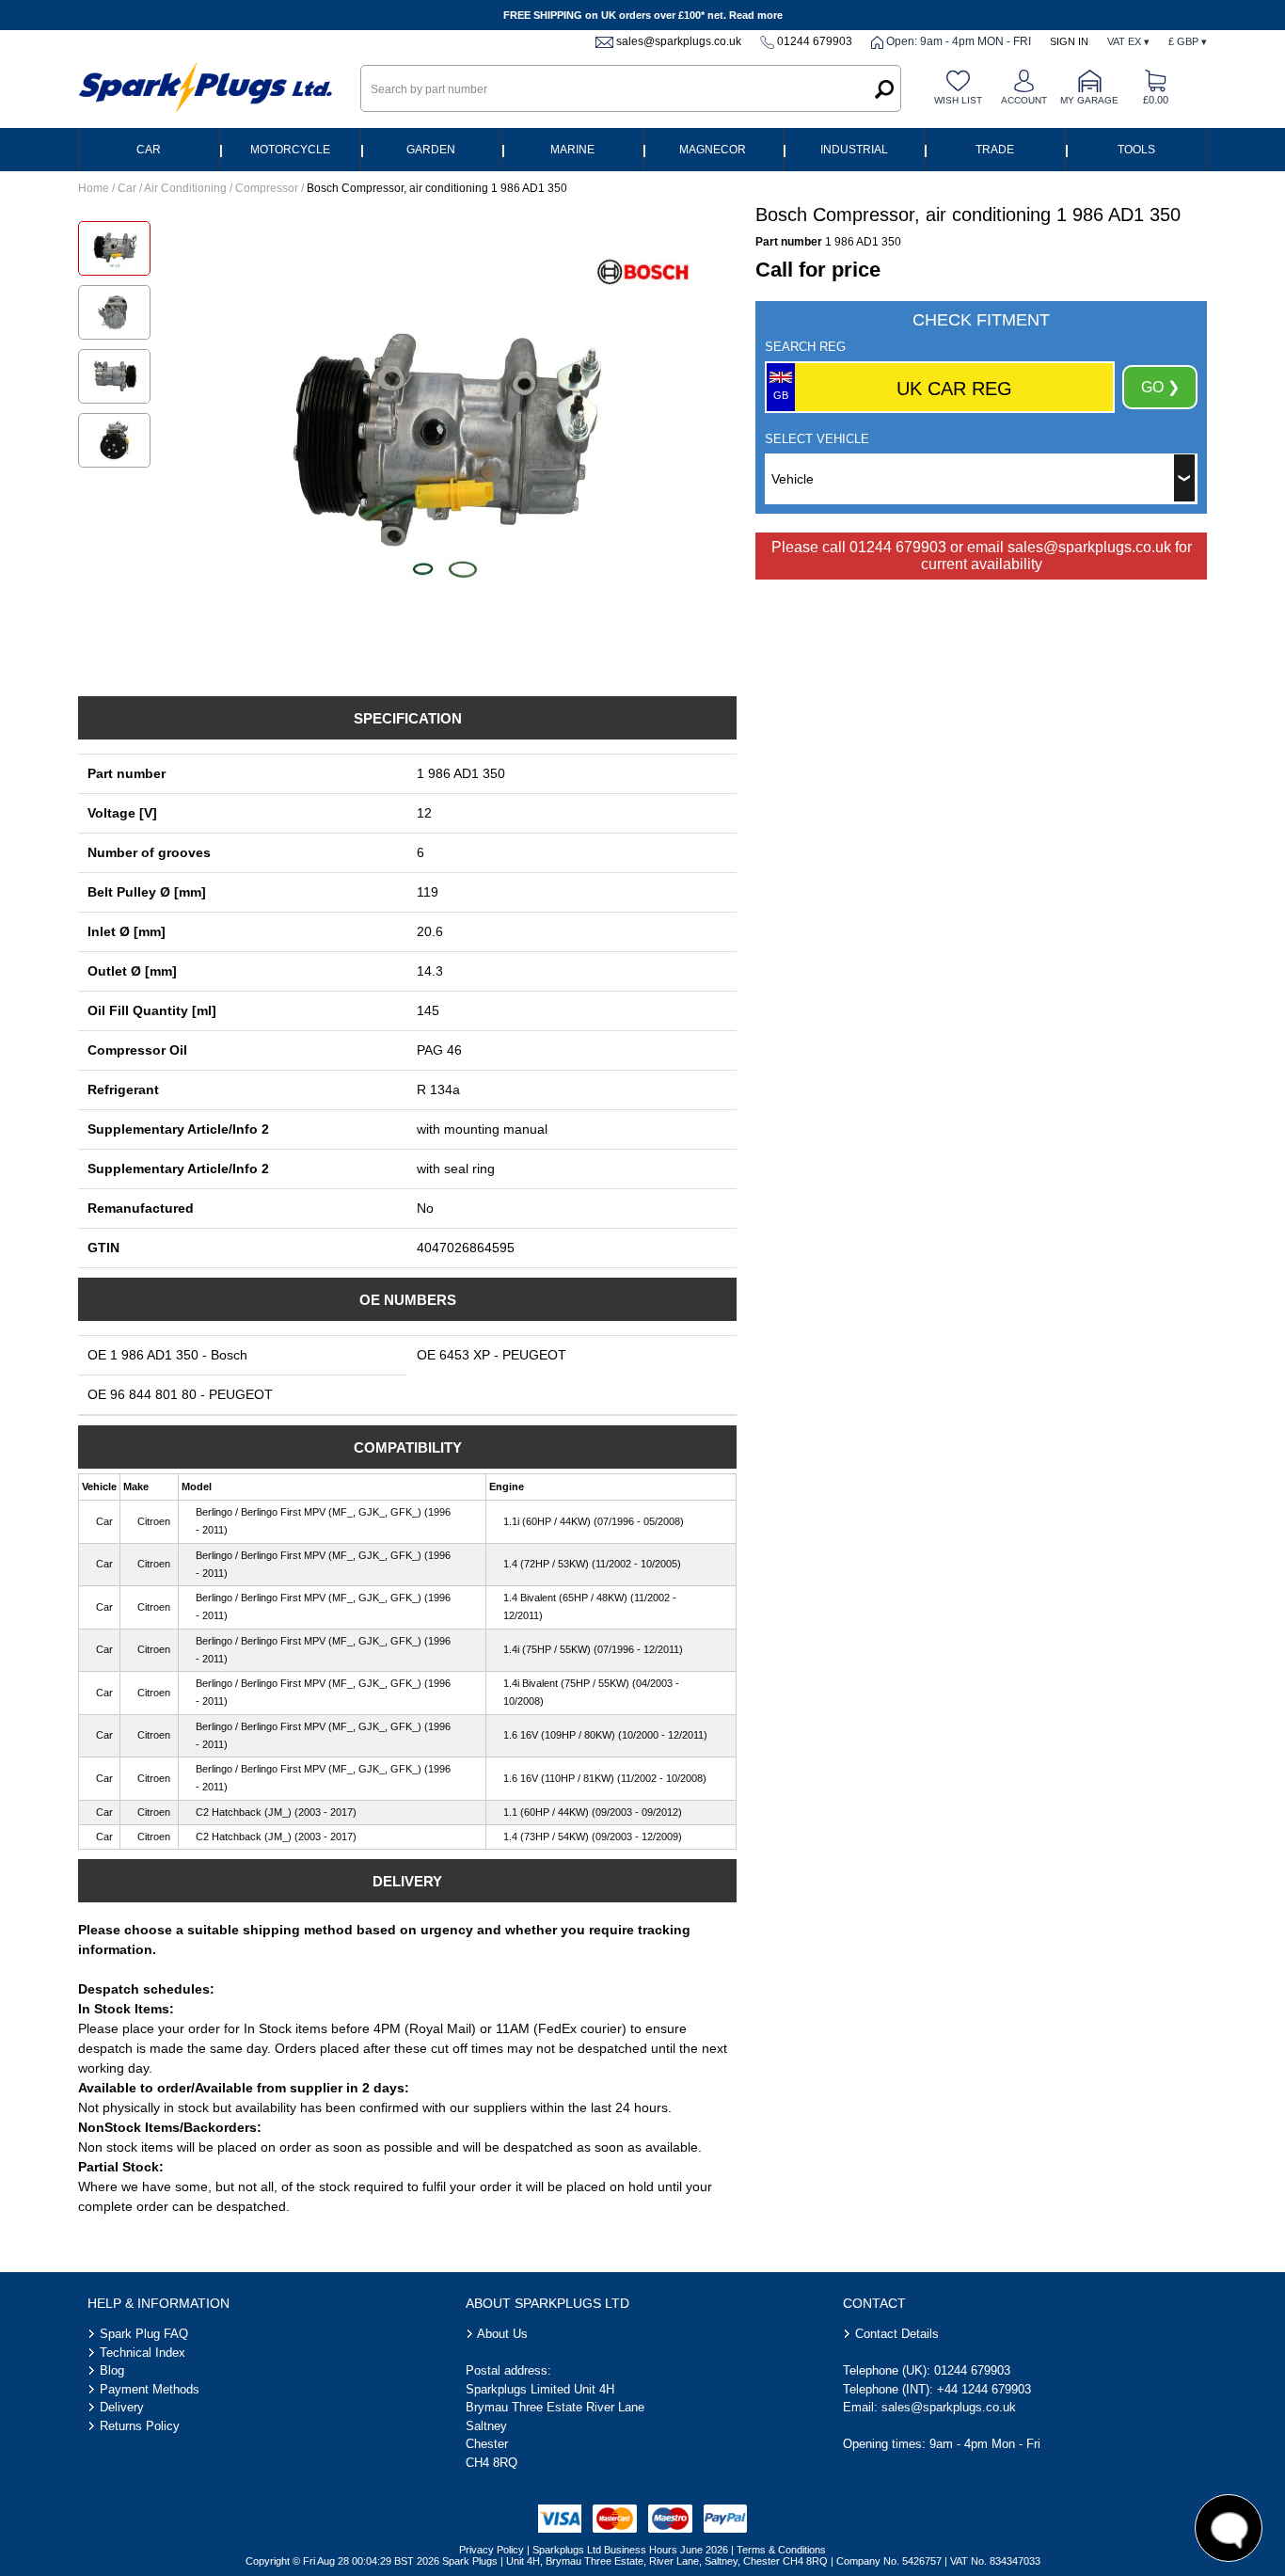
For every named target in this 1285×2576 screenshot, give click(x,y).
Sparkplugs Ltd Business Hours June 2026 (630, 2550)
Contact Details (897, 2334)
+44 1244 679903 (984, 2389)
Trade (995, 150)
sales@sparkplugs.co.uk (679, 41)
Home (94, 188)
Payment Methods (150, 2389)
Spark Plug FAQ (144, 2334)
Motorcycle (290, 150)
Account (1024, 100)
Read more (756, 15)
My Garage (1089, 100)
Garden (431, 150)
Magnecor (713, 150)
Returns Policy (140, 2426)
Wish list (958, 100)
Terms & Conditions (781, 2550)
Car (149, 150)
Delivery (122, 2407)
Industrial (854, 150)
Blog (112, 2370)
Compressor (267, 188)
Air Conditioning (185, 188)
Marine (572, 150)
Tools (1136, 150)
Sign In (1069, 41)
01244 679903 (815, 41)
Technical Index (143, 2353)
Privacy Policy (492, 2550)
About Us (502, 2334)
